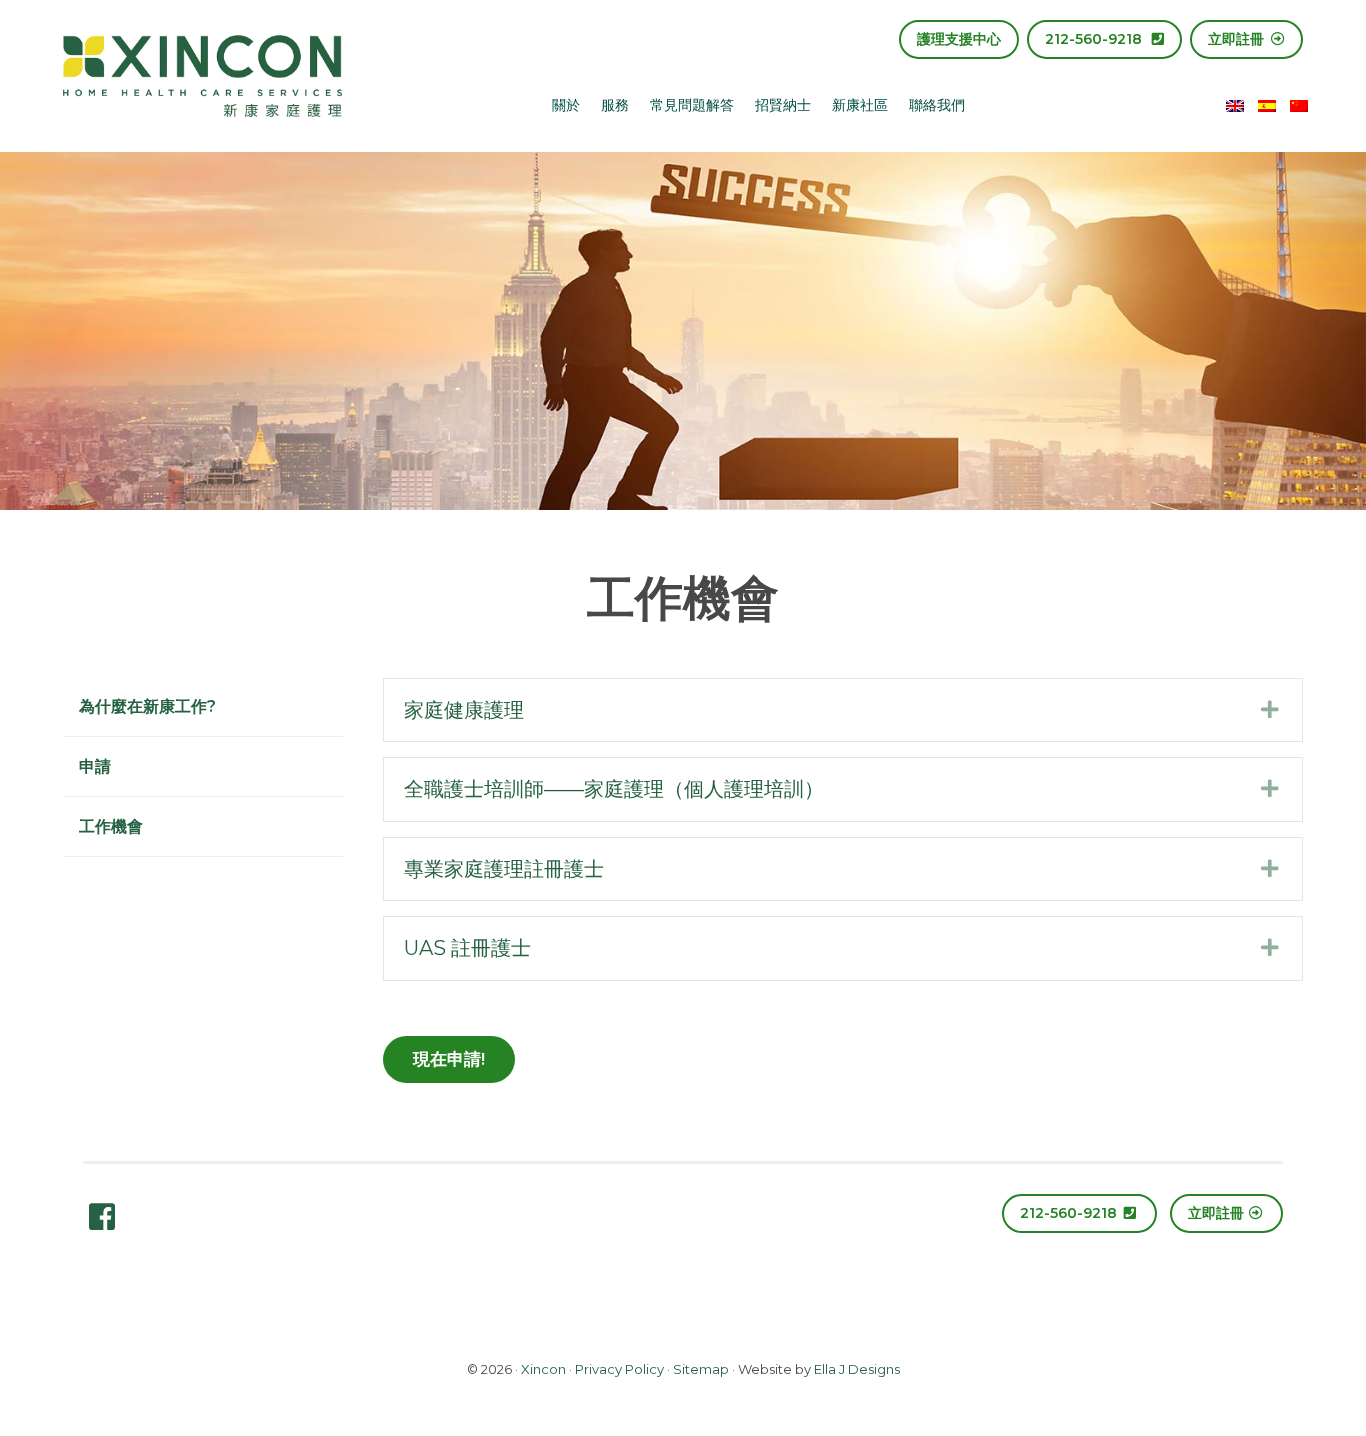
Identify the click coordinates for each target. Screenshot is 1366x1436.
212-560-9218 (1095, 39)
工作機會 (111, 826)
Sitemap (701, 1369)
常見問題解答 (692, 105)
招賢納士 (783, 105)
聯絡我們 (937, 105)
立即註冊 (1238, 39)
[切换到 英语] (1235, 104)
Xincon (543, 1369)
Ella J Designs (857, 1369)
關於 (566, 105)
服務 (615, 105)
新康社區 (860, 105)
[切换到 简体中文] (1299, 104)
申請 (95, 766)
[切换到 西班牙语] (1267, 104)
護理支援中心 (959, 39)
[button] (843, 710)
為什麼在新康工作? (147, 706)
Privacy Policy (619, 1369)
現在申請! (449, 1059)
